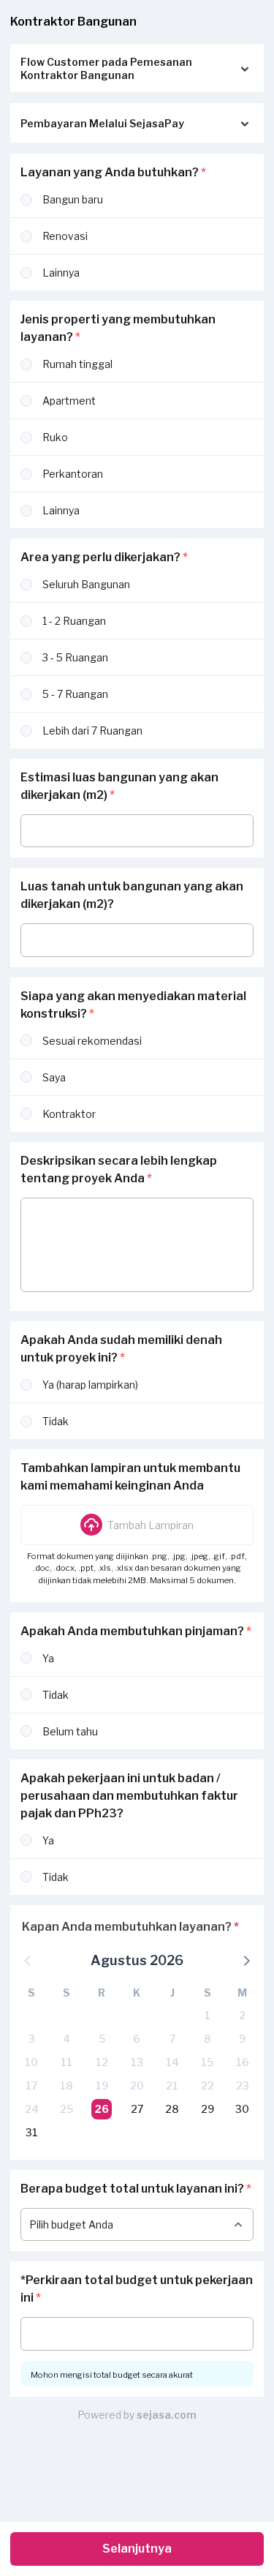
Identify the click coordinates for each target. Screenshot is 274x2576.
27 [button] (137, 2109)
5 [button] (102, 2039)
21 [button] (172, 2085)
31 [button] (32, 2132)
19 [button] (102, 2085)
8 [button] (208, 2039)
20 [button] (137, 2085)
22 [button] (208, 2085)
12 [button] (102, 2062)
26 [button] (102, 2109)
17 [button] (31, 2085)
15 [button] (207, 2062)
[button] (137, 1525)
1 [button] (208, 2015)
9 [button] (242, 2039)
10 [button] (31, 2062)
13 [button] (137, 2062)
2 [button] (242, 2015)
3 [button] (32, 2039)
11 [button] (66, 2062)
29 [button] (208, 2109)
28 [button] (172, 2109)
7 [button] (172, 2039)
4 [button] (66, 2039)
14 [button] (172, 2062)
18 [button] (66, 2085)
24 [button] (32, 2109)
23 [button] (243, 2085)
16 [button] (243, 2062)
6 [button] (137, 2039)
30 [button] (242, 2109)
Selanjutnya (137, 2549)
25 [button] (66, 2109)
